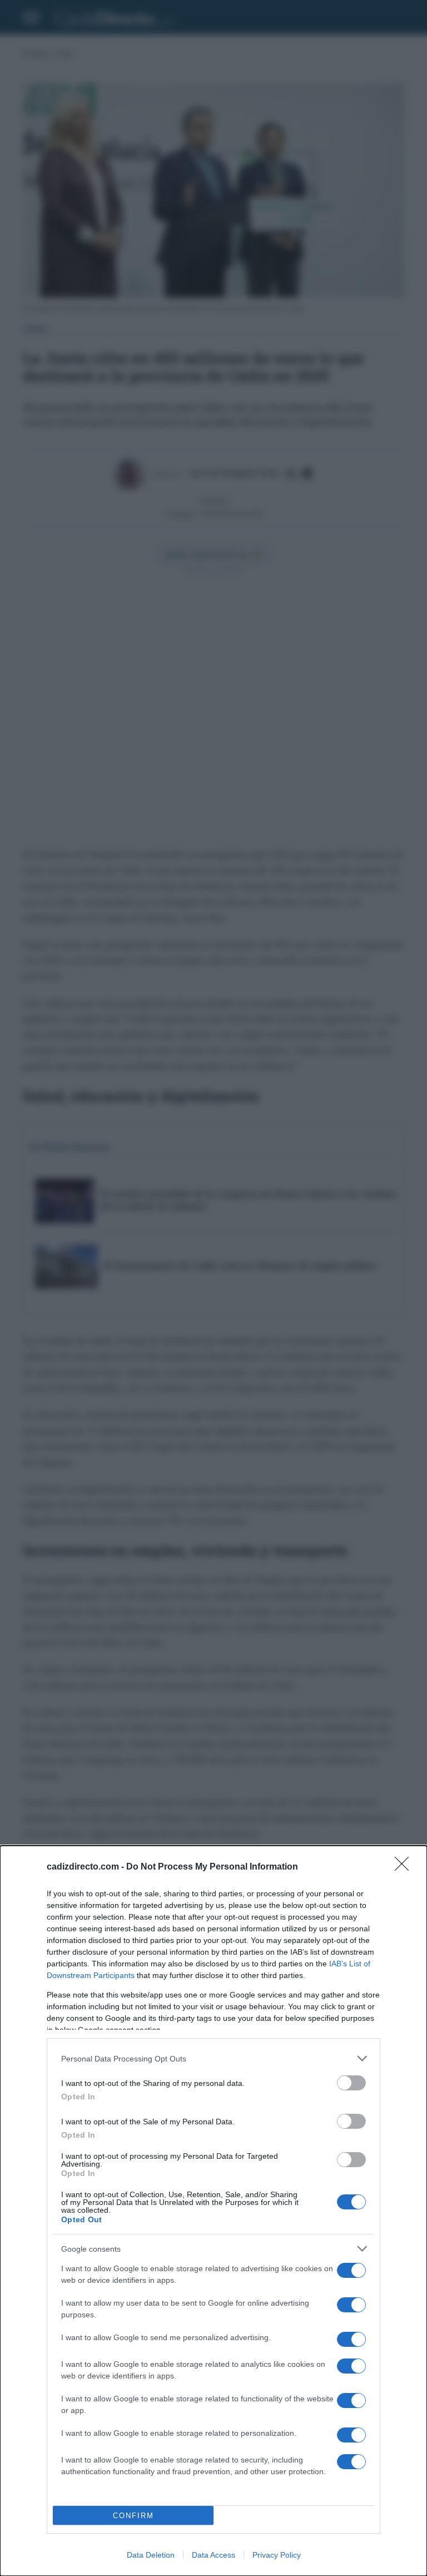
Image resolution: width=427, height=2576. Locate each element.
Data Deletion (151, 2555)
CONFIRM (133, 2516)
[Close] (405, 1867)
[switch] (351, 2083)
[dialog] (213, 2211)
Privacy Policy (277, 2555)
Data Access (213, 2555)
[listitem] (213, 2058)
